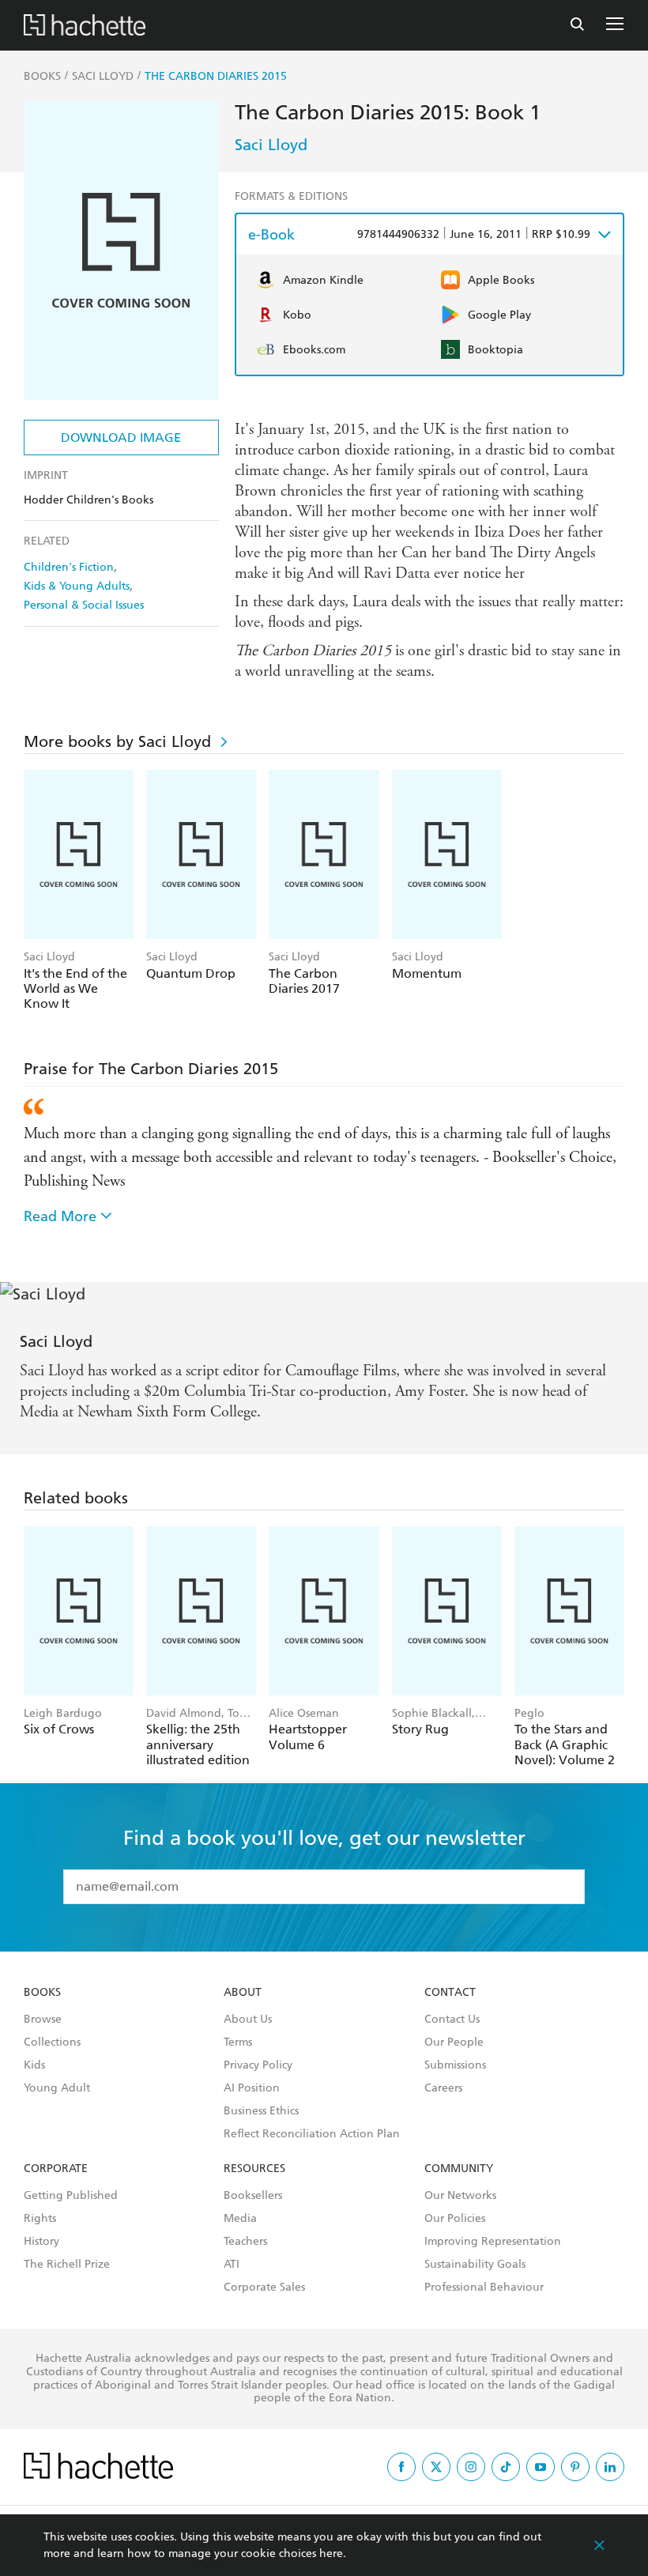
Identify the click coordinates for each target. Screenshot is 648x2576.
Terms (238, 2042)
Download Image (121, 438)
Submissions (455, 2065)
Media (240, 2219)
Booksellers (253, 2196)
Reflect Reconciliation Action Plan (312, 2134)
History (41, 2242)
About (243, 1993)
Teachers (245, 2242)
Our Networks (460, 2196)
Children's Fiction (69, 567)
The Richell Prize (67, 2265)
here (331, 2553)
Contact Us (452, 2020)
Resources (254, 2169)
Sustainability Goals (475, 2265)
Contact (450, 1993)
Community (459, 2169)
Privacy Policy (258, 2065)
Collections (52, 2042)
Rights (40, 2219)
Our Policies (455, 2219)
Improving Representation (493, 2242)
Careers (443, 2088)
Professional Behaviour (484, 2287)
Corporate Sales (264, 2287)
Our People (454, 2042)
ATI (232, 2265)
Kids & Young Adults (77, 586)
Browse (43, 2020)
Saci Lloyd (271, 145)
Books (42, 1993)
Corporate (56, 2169)
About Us (248, 2020)
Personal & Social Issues (84, 605)
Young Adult (57, 2088)
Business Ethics (261, 2111)
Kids (34, 2065)
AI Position (252, 2088)
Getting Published (71, 2196)
